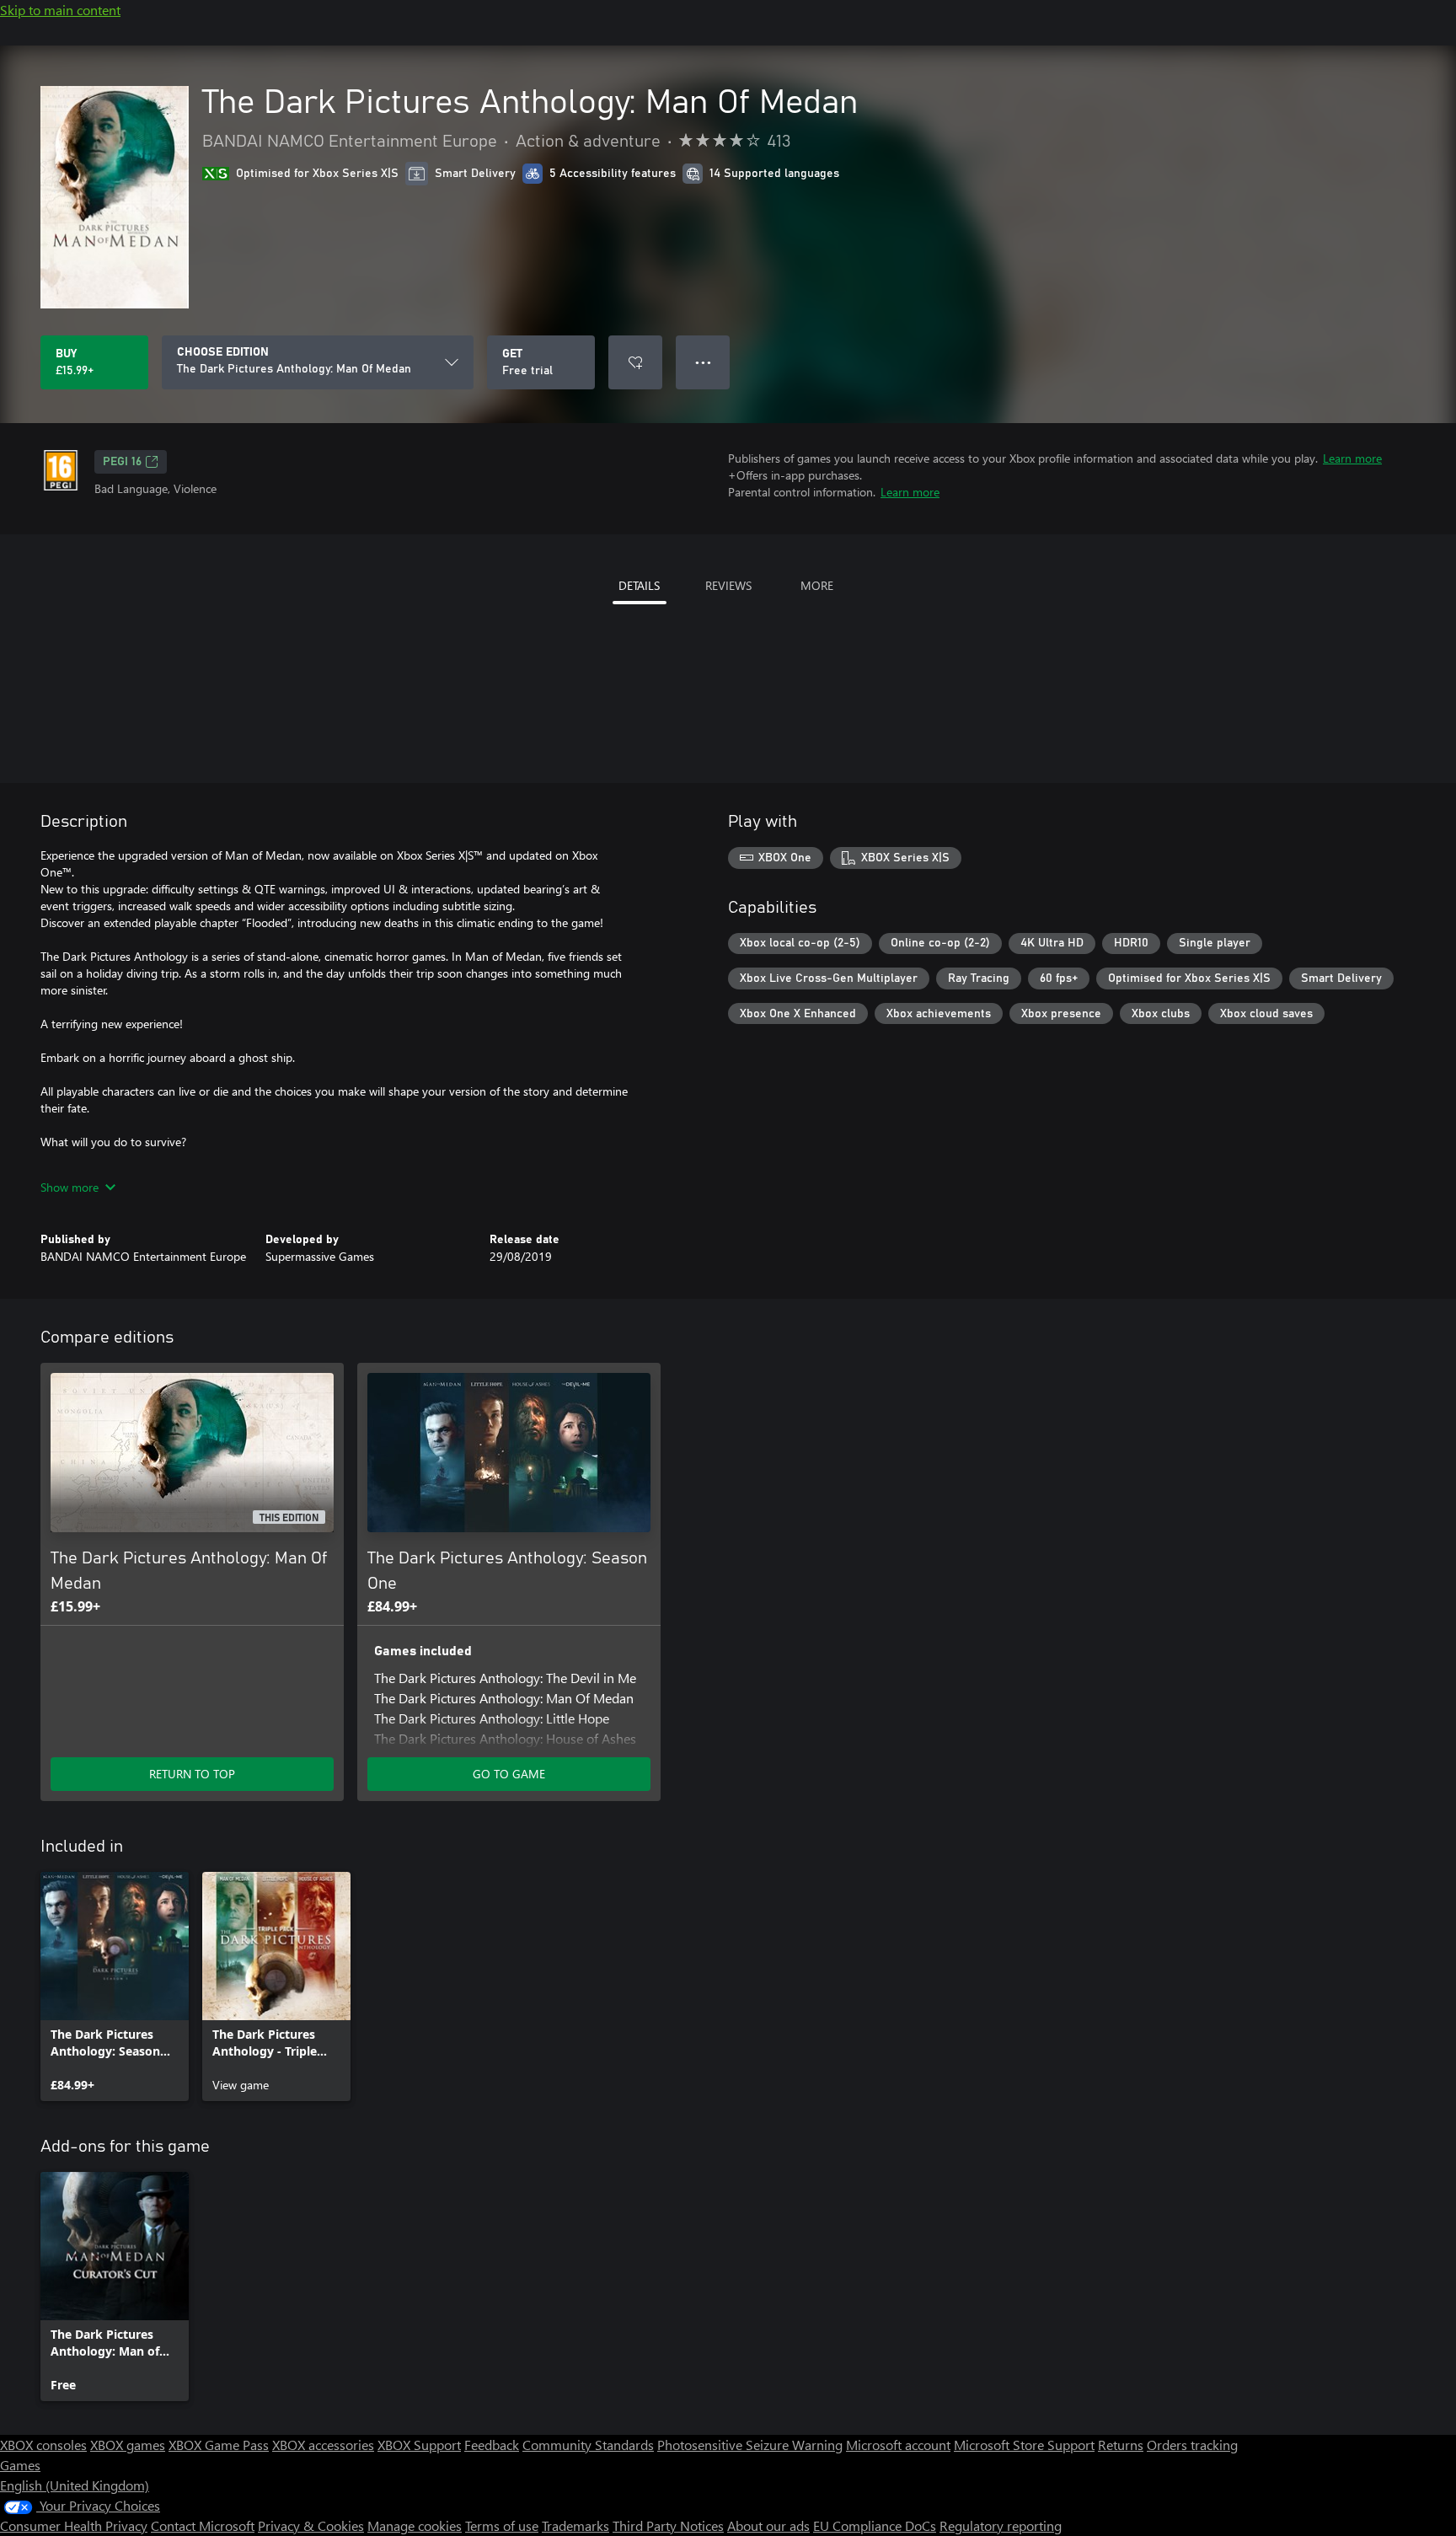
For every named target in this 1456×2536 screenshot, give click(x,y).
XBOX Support (419, 2445)
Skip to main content (60, 10)
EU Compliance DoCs (875, 2525)
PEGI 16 (122, 462)
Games (20, 2465)
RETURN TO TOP (192, 1774)
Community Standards (588, 2445)
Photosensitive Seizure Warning (750, 2445)
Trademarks (575, 2525)
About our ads (768, 2525)
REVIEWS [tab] (728, 585)
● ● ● (703, 362)
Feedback (492, 2445)
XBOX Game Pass (219, 2445)
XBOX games (128, 2445)
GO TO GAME (509, 1774)
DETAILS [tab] (639, 585)
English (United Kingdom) (75, 2485)
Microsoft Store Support (1024, 2445)
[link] (115, 1986)
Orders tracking (1192, 2445)
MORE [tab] (817, 585)
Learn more (1352, 458)
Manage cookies (415, 2525)
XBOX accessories (323, 2445)
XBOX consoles (43, 2445)
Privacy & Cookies (311, 2525)
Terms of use (502, 2525)
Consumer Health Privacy (74, 2525)
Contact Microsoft (203, 2525)
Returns (1121, 2445)
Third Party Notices (668, 2525)
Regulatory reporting (1001, 2525)
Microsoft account (898, 2445)
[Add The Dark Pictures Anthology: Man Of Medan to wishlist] (635, 362)
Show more (70, 1187)
